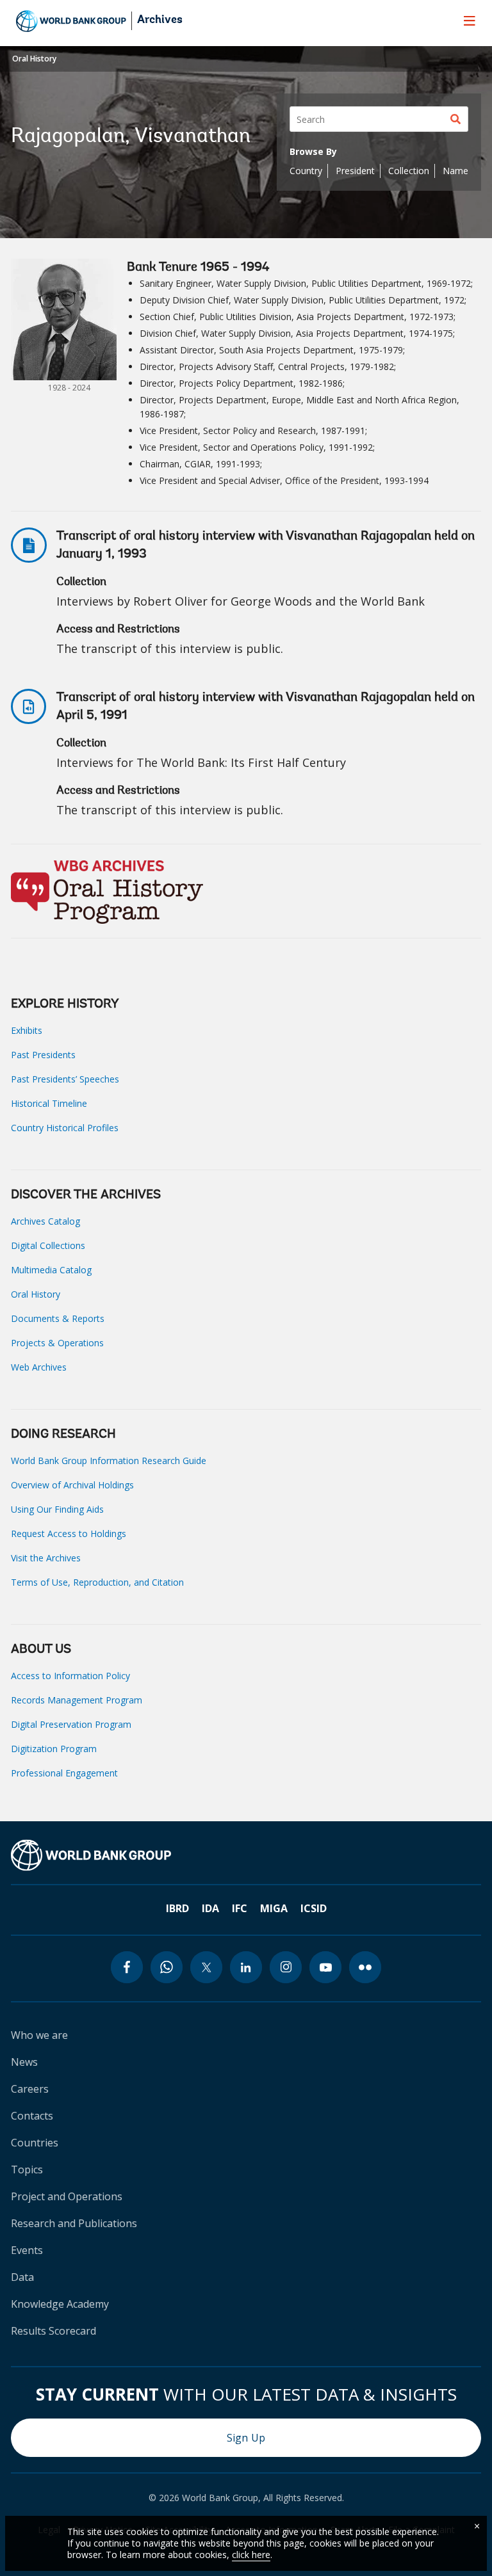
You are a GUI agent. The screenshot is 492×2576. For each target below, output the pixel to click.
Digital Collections (48, 1245)
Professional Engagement (64, 1773)
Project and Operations (67, 2196)
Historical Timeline (49, 1103)
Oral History (34, 59)
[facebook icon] (127, 1967)
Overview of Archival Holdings (72, 1485)
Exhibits (27, 1030)
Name (455, 171)
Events (27, 2250)
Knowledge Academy (60, 2304)
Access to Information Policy (70, 1676)
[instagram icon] (286, 1967)
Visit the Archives (46, 1558)
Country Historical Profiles (65, 1128)
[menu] (470, 20)
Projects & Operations (57, 1343)
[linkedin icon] (246, 1967)
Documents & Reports (58, 1318)
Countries (35, 2143)
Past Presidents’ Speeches (65, 1079)
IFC (240, 1908)
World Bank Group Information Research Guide (109, 1461)
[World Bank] (91, 1855)
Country (306, 171)
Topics (27, 2169)
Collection (409, 171)
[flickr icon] (365, 1967)
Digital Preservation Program (71, 1724)
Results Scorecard (53, 2331)
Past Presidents (43, 1055)
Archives (160, 20)
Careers (30, 2089)
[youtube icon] (325, 1967)
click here (251, 2555)
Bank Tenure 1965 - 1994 (198, 268)
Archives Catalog (45, 1221)
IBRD (177, 1908)
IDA (210, 1908)
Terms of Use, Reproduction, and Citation (97, 1582)
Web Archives (39, 1367)
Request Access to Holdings (69, 1534)
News (24, 2062)
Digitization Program (54, 1749)
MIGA (274, 1908)
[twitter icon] (206, 1967)
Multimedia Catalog (51, 1270)
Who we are (39, 2035)
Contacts (32, 2116)
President (355, 171)
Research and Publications (74, 2223)
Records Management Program (77, 1700)
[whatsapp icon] (167, 1967)
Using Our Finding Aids (57, 1509)
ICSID (314, 1908)
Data (22, 2277)
